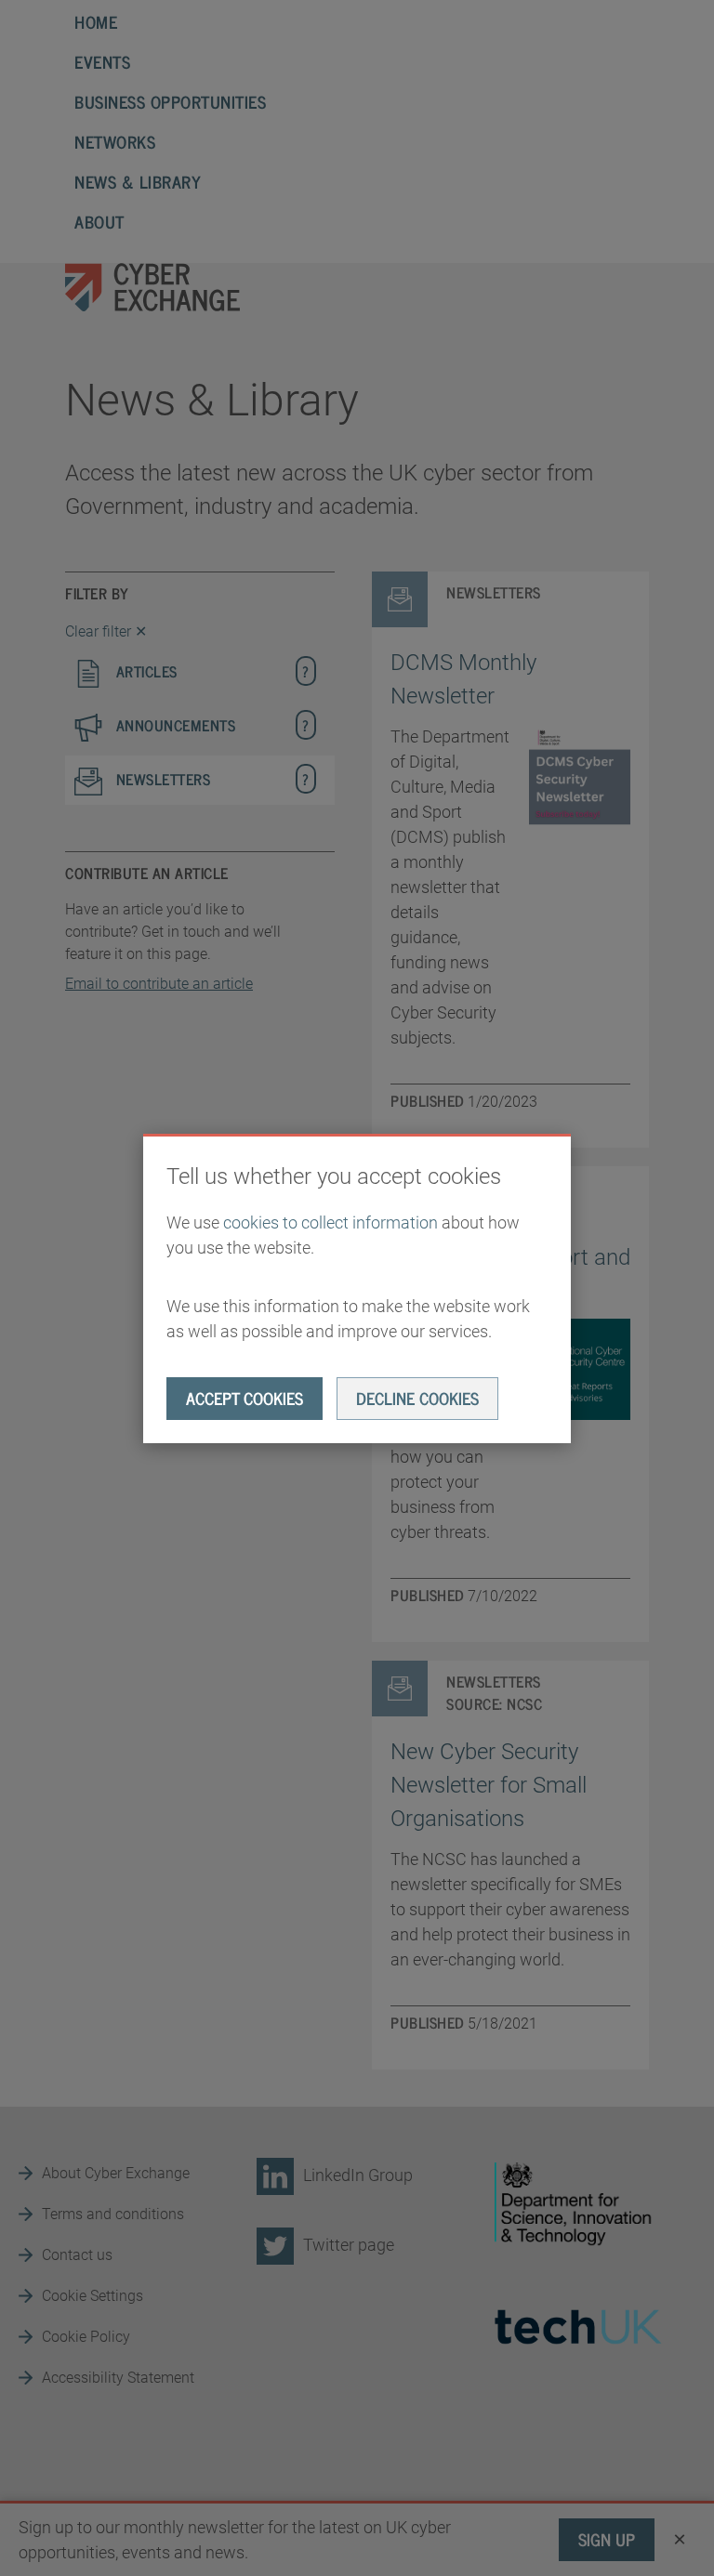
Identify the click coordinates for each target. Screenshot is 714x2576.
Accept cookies (245, 1398)
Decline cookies (417, 1398)
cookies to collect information (331, 1222)
